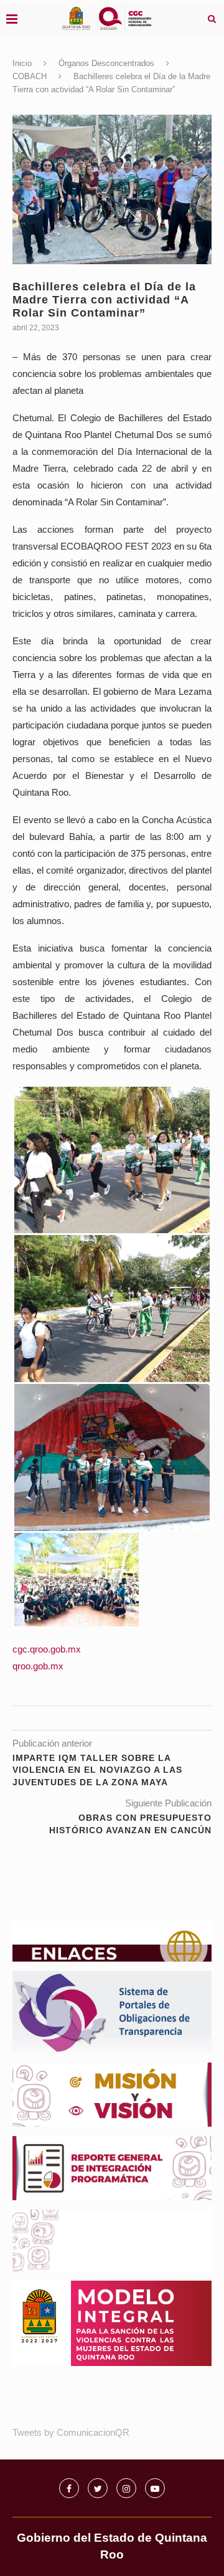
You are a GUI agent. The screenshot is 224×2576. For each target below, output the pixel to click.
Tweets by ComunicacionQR (71, 2432)
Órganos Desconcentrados (106, 63)
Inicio (22, 63)
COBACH (30, 76)
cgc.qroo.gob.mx (47, 1649)
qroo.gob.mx (38, 1666)
